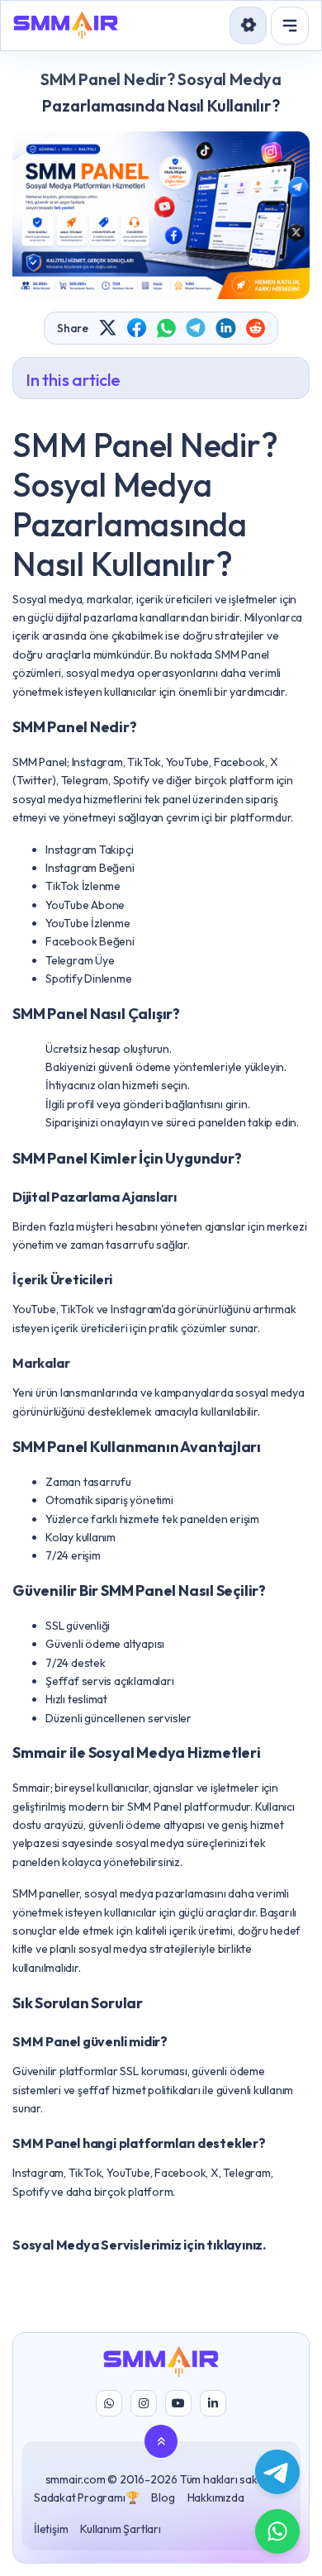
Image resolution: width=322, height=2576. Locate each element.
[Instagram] (144, 2403)
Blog (163, 2497)
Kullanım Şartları (120, 2529)
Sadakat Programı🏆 (86, 2497)
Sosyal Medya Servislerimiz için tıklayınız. (139, 2245)
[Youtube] (178, 2403)
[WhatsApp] (109, 2403)
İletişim (51, 2529)
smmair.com (76, 2479)
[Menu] (290, 26)
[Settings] (248, 25)
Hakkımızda (216, 2497)
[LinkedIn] (213, 2403)
